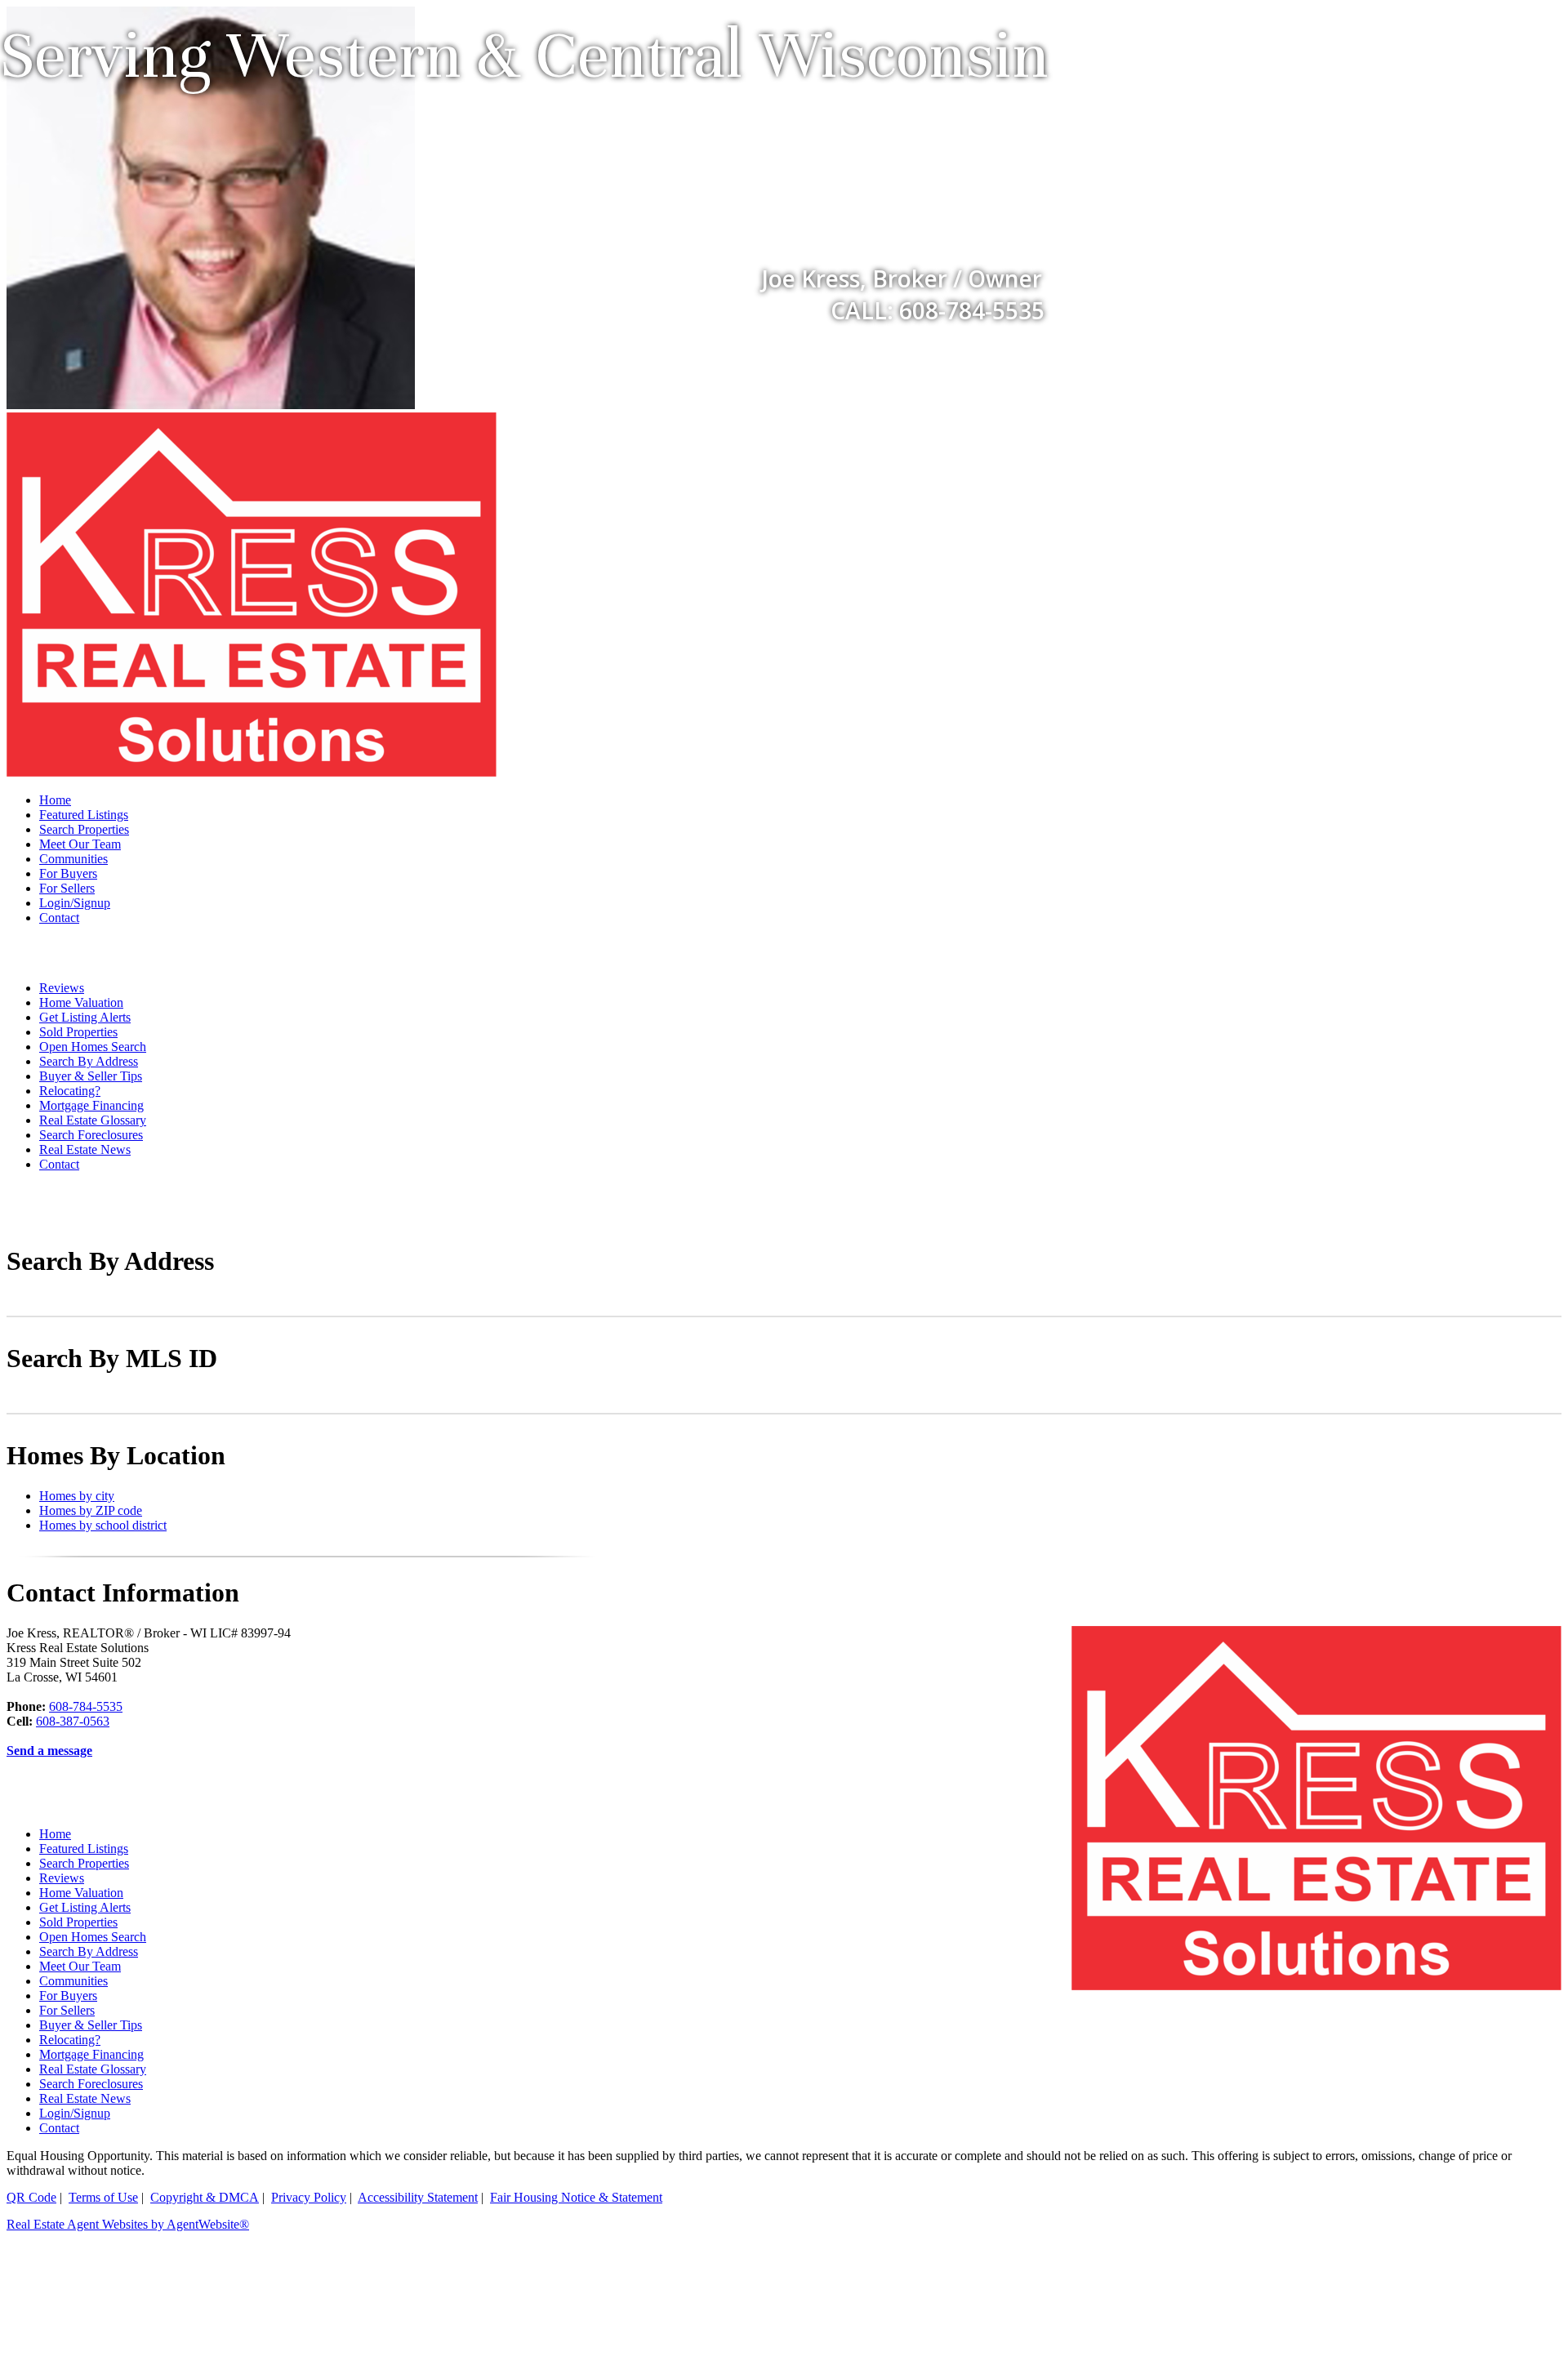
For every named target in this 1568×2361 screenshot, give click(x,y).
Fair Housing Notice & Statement (576, 2197)
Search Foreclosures (91, 1135)
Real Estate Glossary (93, 1120)
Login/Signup (75, 903)
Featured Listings (84, 815)
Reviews (62, 988)
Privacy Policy (309, 2197)
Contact (59, 918)
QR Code (31, 2197)
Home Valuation (81, 1002)
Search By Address (89, 1061)
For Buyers (68, 873)
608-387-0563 (73, 1721)
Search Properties (84, 829)
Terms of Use (103, 2197)
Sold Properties (78, 1032)
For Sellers (67, 888)
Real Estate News (85, 1149)
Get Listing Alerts (85, 1017)
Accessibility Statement (418, 2197)
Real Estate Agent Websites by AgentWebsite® (128, 2224)
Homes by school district (103, 1525)
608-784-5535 (86, 1706)
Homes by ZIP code (91, 1510)
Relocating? (70, 1091)
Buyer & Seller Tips (91, 1076)
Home (55, 800)
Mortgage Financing (91, 1105)
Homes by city (77, 1496)
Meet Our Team (80, 844)
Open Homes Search (93, 1047)
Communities (73, 859)
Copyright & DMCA (205, 2197)
